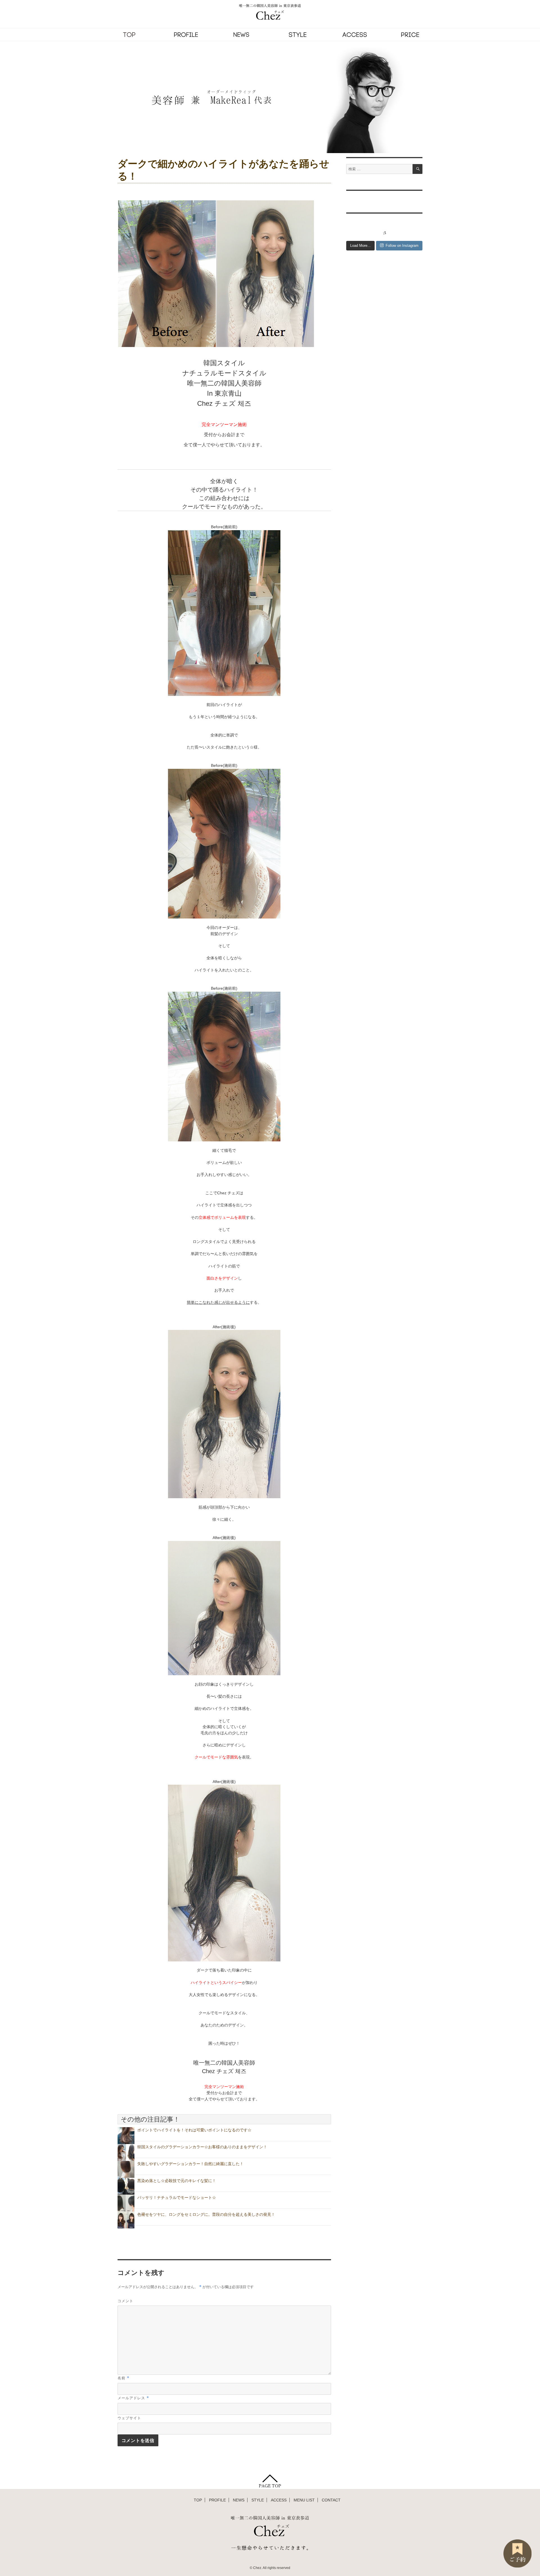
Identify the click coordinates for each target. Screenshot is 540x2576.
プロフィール (186, 35)
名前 (123, 2378)
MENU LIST (304, 2500)
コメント (125, 2301)
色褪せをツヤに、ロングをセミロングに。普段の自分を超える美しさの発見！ (206, 2214)
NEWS (239, 2500)
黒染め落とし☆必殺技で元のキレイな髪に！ (177, 2181)
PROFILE (217, 2500)
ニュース (242, 35)
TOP (129, 35)
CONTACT (331, 2500)
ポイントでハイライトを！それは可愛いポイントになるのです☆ (194, 2130)
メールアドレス (133, 2398)
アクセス (354, 35)
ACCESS (279, 2500)
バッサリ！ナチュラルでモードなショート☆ (177, 2198)
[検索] (418, 169)
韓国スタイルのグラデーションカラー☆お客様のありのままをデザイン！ (202, 2147)
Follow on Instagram (402, 246)
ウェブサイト (129, 2418)
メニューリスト (411, 35)
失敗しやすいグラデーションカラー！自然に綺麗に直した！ (190, 2164)
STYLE (258, 2500)
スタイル (298, 35)
